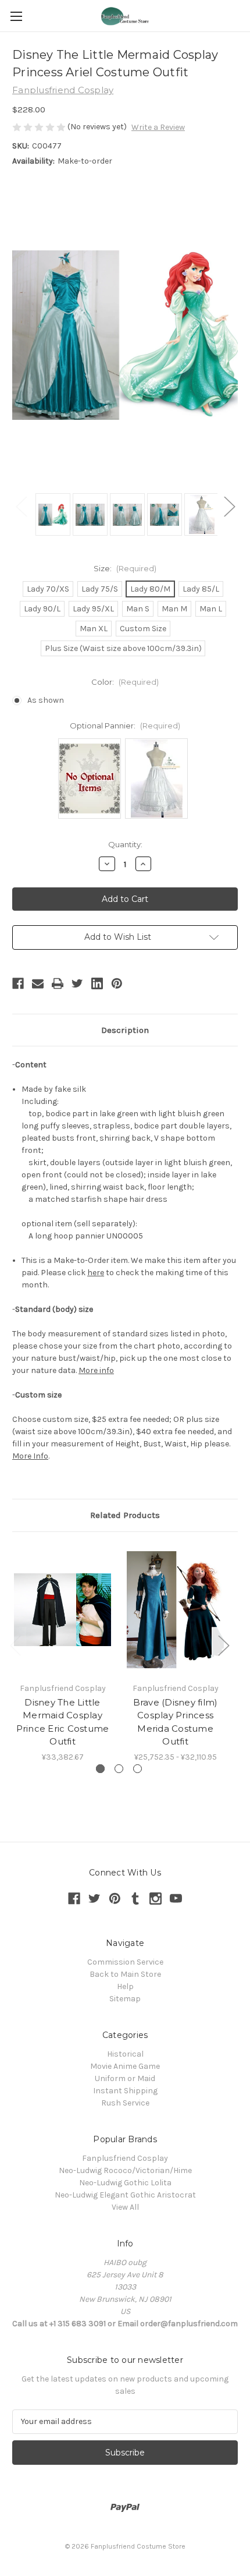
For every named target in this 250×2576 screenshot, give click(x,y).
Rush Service (125, 2103)
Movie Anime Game (125, 2066)
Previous (21, 506)
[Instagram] (156, 1899)
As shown (46, 700)
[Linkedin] (97, 983)
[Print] (58, 983)
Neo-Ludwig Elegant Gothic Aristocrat (125, 2195)
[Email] (38, 983)
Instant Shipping (125, 2091)
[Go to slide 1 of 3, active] (100, 1769)
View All (125, 2207)
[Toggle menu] (16, 16)
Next (229, 506)
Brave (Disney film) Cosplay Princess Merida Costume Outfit (176, 1722)
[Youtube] (176, 1899)
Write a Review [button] (158, 127)
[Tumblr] (135, 1899)
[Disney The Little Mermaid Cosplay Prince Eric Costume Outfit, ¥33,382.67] (63, 1610)
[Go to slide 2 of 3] (119, 1769)
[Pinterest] (117, 983)
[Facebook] (18, 983)
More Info (30, 1456)
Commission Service (125, 1962)
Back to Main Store (125, 1974)
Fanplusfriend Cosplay (125, 2158)
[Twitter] (77, 983)
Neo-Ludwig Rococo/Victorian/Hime (125, 2170)
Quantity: (125, 844)
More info (96, 1370)
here (96, 1273)
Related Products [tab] (125, 1515)
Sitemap (125, 1999)
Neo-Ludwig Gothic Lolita (125, 2183)
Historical (125, 2054)
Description (125, 1030)
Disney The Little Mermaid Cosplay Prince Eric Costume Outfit (63, 1722)
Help (125, 1986)
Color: (125, 682)
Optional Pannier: (125, 726)
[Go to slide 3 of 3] (137, 1769)
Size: (125, 568)
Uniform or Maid (125, 2078)
